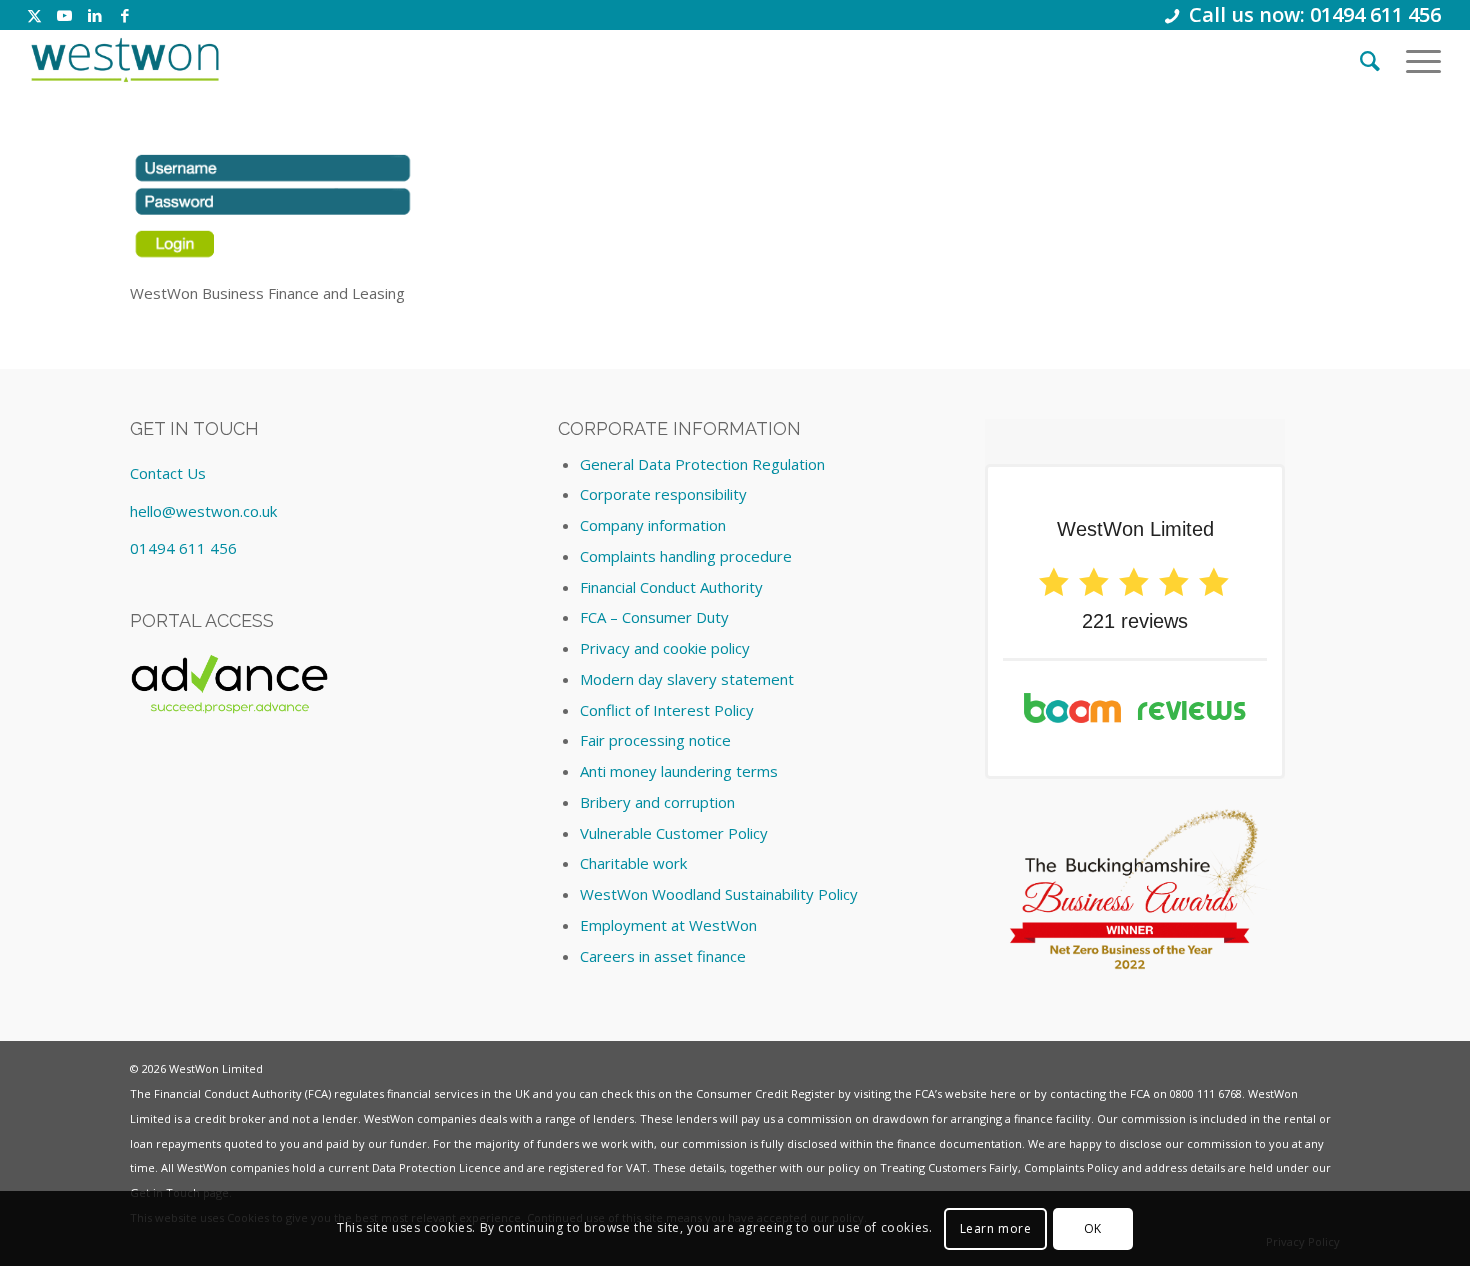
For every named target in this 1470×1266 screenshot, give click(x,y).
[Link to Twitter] (34, 15)
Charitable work (633, 863)
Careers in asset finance (663, 956)
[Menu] (1417, 60)
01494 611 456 (183, 548)
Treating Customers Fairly (949, 1167)
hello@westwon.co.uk (203, 511)
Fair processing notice (655, 740)
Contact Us (168, 473)
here (1003, 1093)
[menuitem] (1370, 60)
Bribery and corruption (657, 802)
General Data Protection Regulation (702, 464)
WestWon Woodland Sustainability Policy (719, 894)
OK (1093, 1227)
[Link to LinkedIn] (94, 15)
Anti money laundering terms (679, 771)
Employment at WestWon (668, 925)
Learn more (996, 1227)
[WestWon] (124, 60)
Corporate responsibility (663, 494)
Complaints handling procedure (686, 556)
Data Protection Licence (436, 1167)
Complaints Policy (1071, 1167)
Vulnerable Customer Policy (674, 833)
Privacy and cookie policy (665, 648)
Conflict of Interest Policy (667, 710)
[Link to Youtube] (64, 15)
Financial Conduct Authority (671, 587)
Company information (653, 525)
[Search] (1370, 60)
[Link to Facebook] (125, 15)
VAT (636, 1167)
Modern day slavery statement (687, 679)
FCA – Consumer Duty (654, 617)
